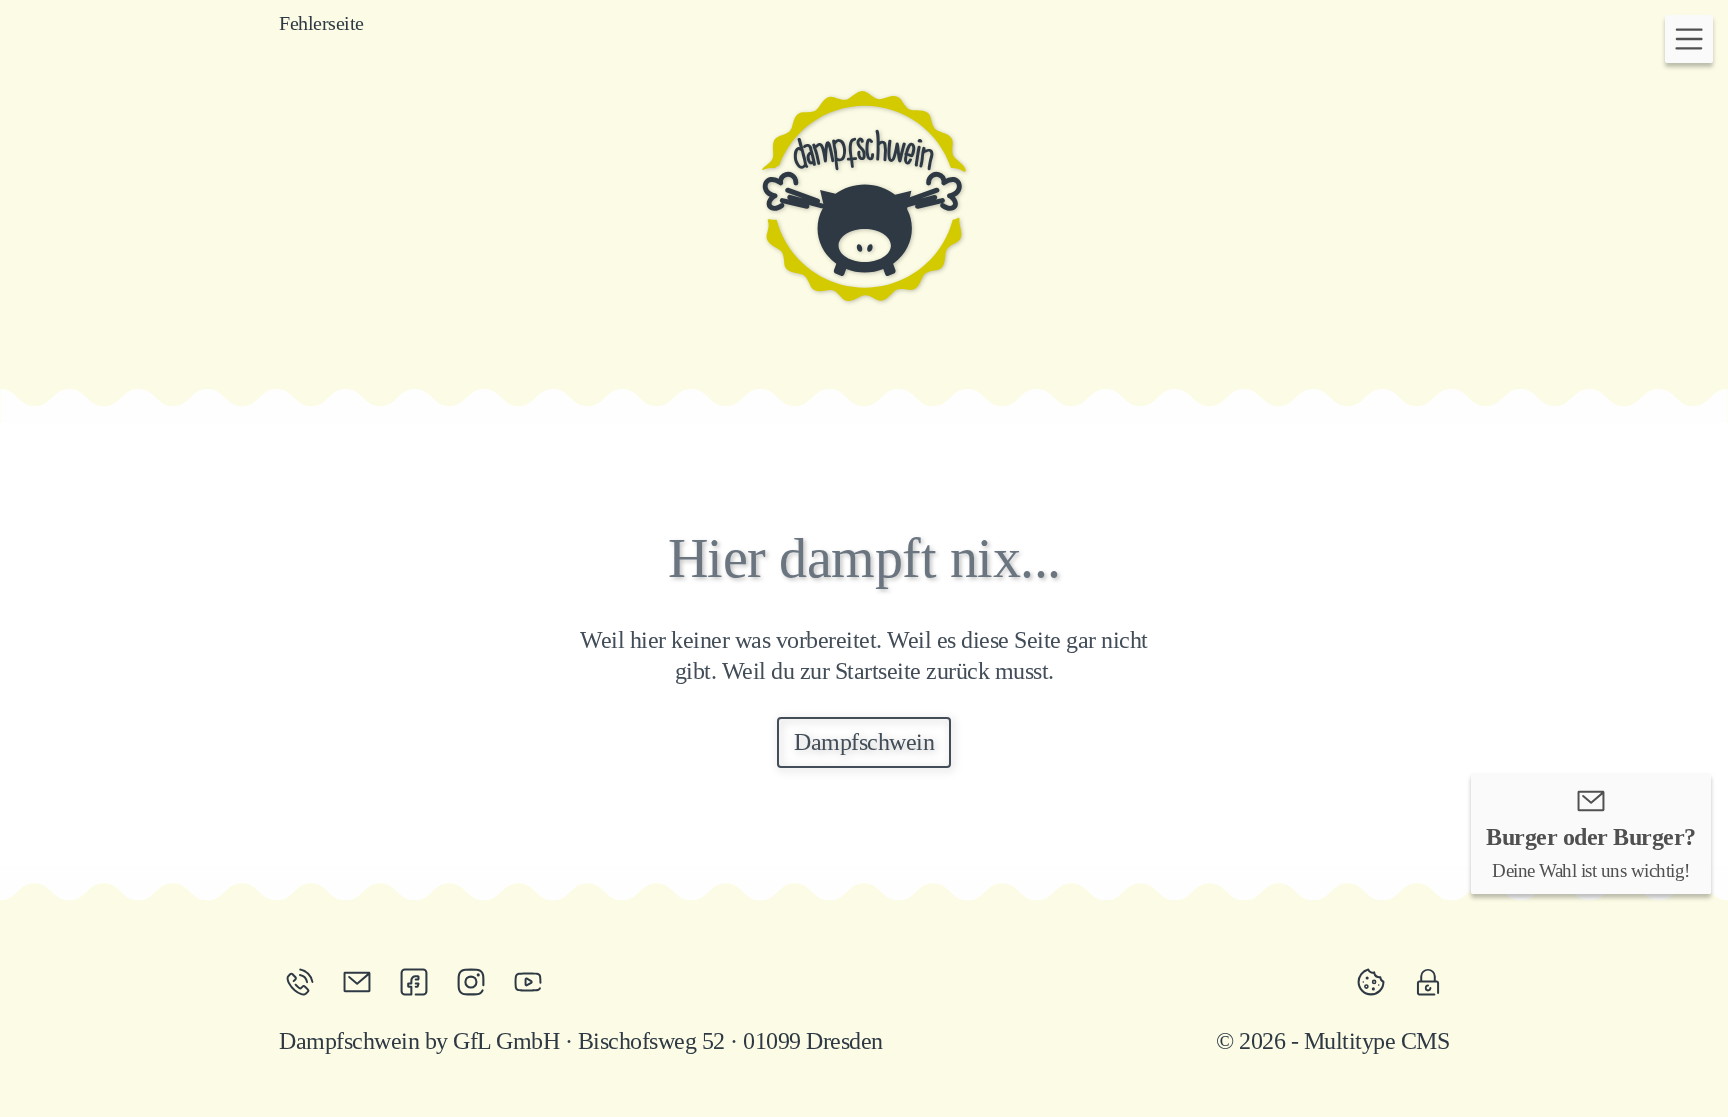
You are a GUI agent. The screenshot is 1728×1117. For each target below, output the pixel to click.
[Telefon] (307, 982)
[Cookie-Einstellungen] (1378, 982)
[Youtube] (528, 982)
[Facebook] (421, 982)
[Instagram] (478, 982)
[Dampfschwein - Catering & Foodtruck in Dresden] (864, 196)
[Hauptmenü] (1689, 39)
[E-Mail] (364, 982)
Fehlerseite (321, 23)
